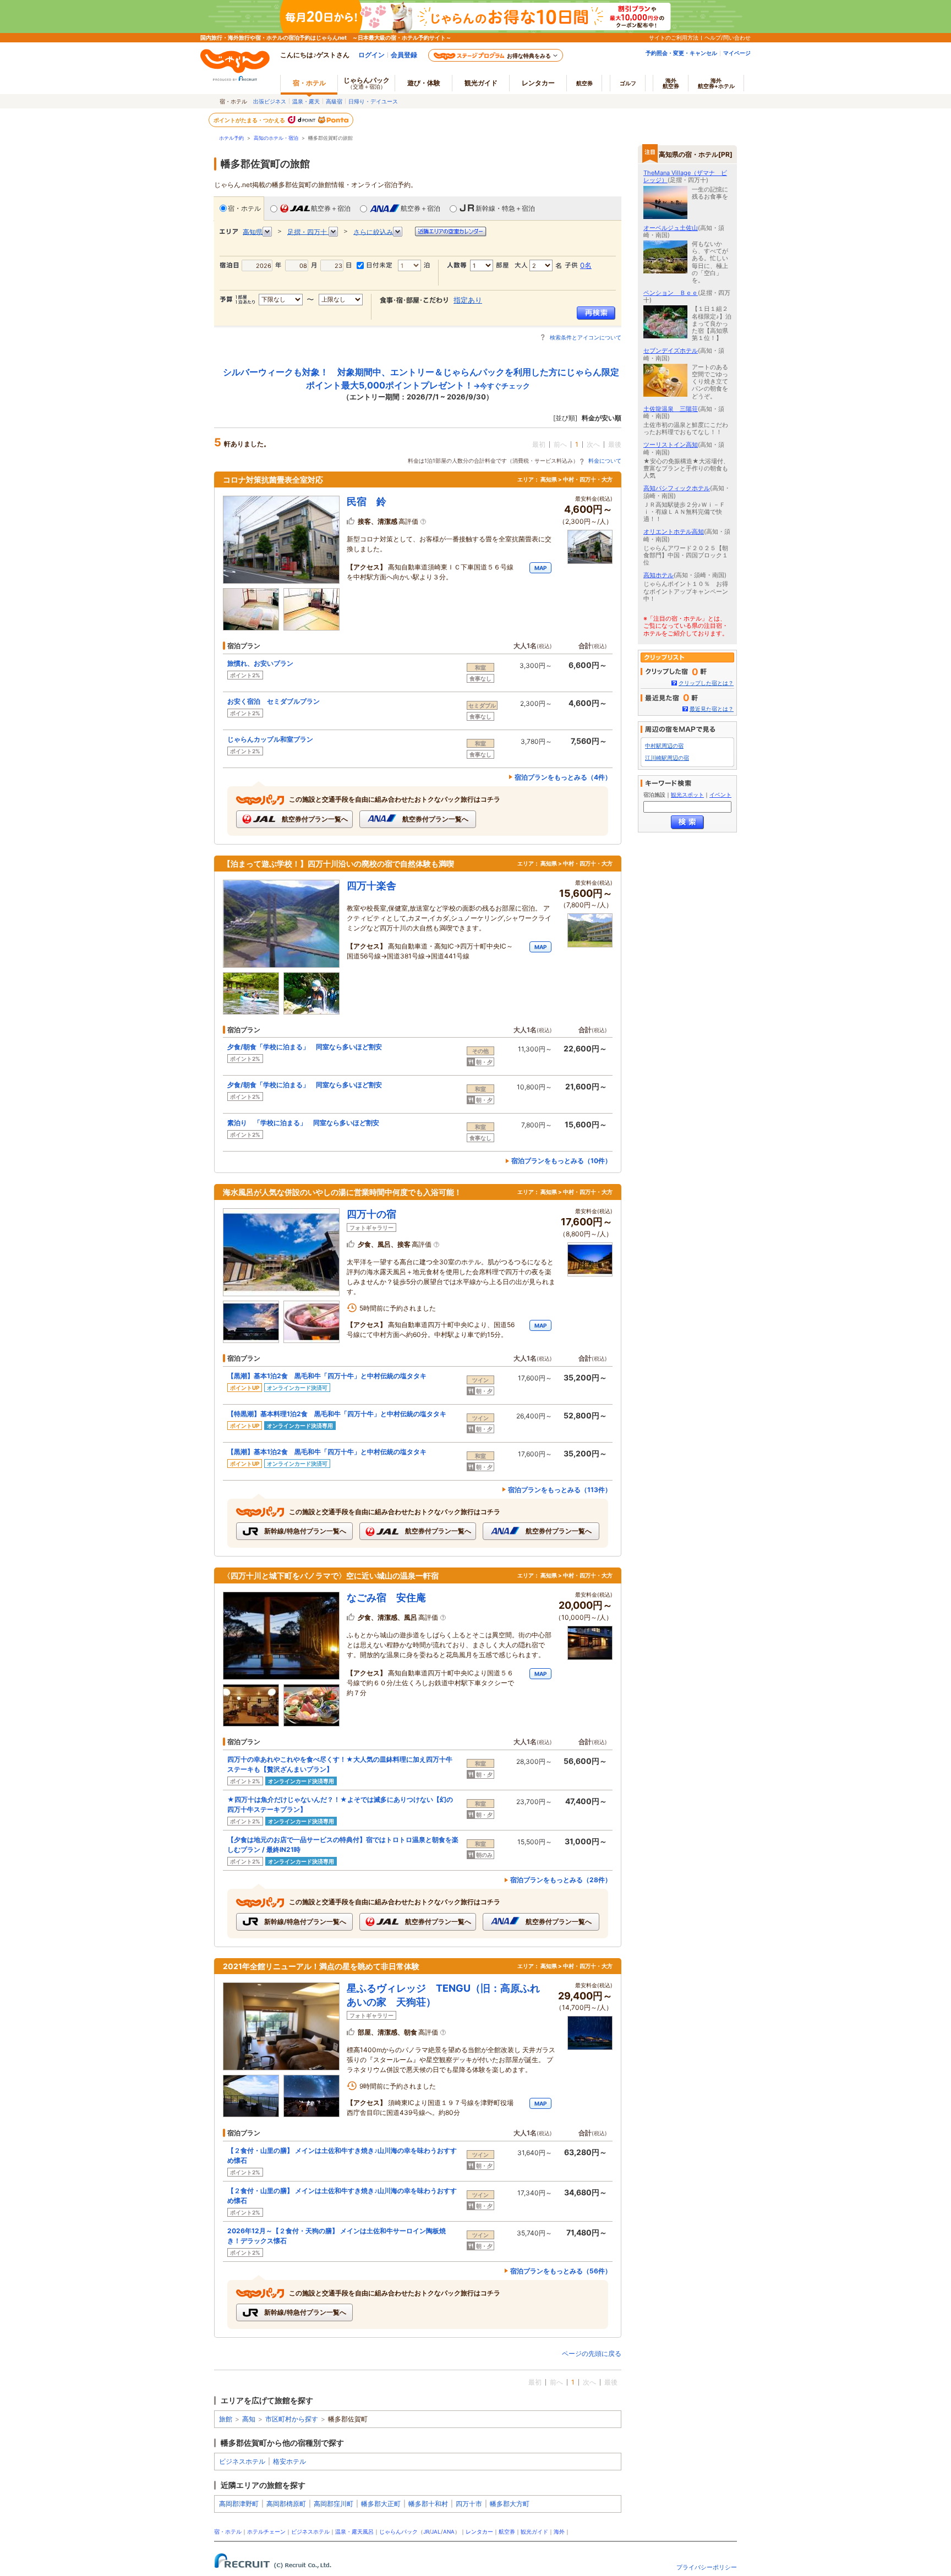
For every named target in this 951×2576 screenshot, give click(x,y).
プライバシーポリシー (707, 2567)
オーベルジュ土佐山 (671, 228)
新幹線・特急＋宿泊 (505, 208)
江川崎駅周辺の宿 (667, 758)
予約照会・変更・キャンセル (681, 53)
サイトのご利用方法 (674, 37)
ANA (449, 2532)
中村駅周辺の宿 (664, 746)
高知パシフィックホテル (677, 488)
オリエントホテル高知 (674, 531)
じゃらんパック (367, 83)
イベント (720, 795)
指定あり (468, 300)
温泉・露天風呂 (354, 2532)
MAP (540, 568)
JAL (436, 2532)
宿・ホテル (244, 208)
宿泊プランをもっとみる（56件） (561, 2271)
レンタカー (538, 83)
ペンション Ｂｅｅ (671, 293)
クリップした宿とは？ (706, 683)
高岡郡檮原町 (286, 2504)
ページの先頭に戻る (592, 2353)
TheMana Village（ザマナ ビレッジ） (685, 176)
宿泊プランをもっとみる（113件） (560, 1490)
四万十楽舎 (371, 886)
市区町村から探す (292, 2419)
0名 (586, 265)
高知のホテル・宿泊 (276, 138)
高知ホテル (658, 575)
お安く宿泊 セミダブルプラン (274, 701)
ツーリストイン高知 (671, 445)
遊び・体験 (424, 83)
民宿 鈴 (367, 502)
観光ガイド (534, 2532)
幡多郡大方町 (510, 2504)
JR (426, 2532)
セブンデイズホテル (671, 350)
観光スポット (687, 795)
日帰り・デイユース (373, 101)
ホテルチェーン (266, 2532)
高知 (249, 2419)
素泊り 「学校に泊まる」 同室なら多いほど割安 (303, 1123)
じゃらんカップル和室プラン (270, 739)
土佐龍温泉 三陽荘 (671, 409)
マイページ (737, 53)
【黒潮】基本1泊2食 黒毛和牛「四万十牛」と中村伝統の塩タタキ (327, 1376)
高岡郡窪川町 (334, 2504)
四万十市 (469, 2504)
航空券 (584, 83)
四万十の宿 (371, 1214)
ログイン (371, 55)
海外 (671, 83)
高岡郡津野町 (239, 2504)
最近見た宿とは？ (712, 709)
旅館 (226, 2419)
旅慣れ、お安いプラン (260, 663)
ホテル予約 (231, 138)
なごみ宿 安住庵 (386, 1597)
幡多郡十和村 (428, 2504)
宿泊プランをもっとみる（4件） (563, 777)
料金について (605, 461)
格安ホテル (289, 2461)
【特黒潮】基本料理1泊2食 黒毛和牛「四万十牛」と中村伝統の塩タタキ (337, 1414)
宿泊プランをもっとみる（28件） (561, 1880)
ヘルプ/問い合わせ (728, 37)
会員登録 (404, 55)
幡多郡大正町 (381, 2504)
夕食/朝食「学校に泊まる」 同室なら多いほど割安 (305, 1047)
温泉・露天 (306, 101)
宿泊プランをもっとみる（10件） (561, 1161)
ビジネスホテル (242, 2461)
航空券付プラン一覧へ (314, 819)
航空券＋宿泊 (331, 208)
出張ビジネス (270, 101)
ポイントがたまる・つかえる (250, 120)
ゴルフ (628, 83)
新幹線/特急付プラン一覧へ (304, 1531)
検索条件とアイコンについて (586, 337)
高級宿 (334, 101)
